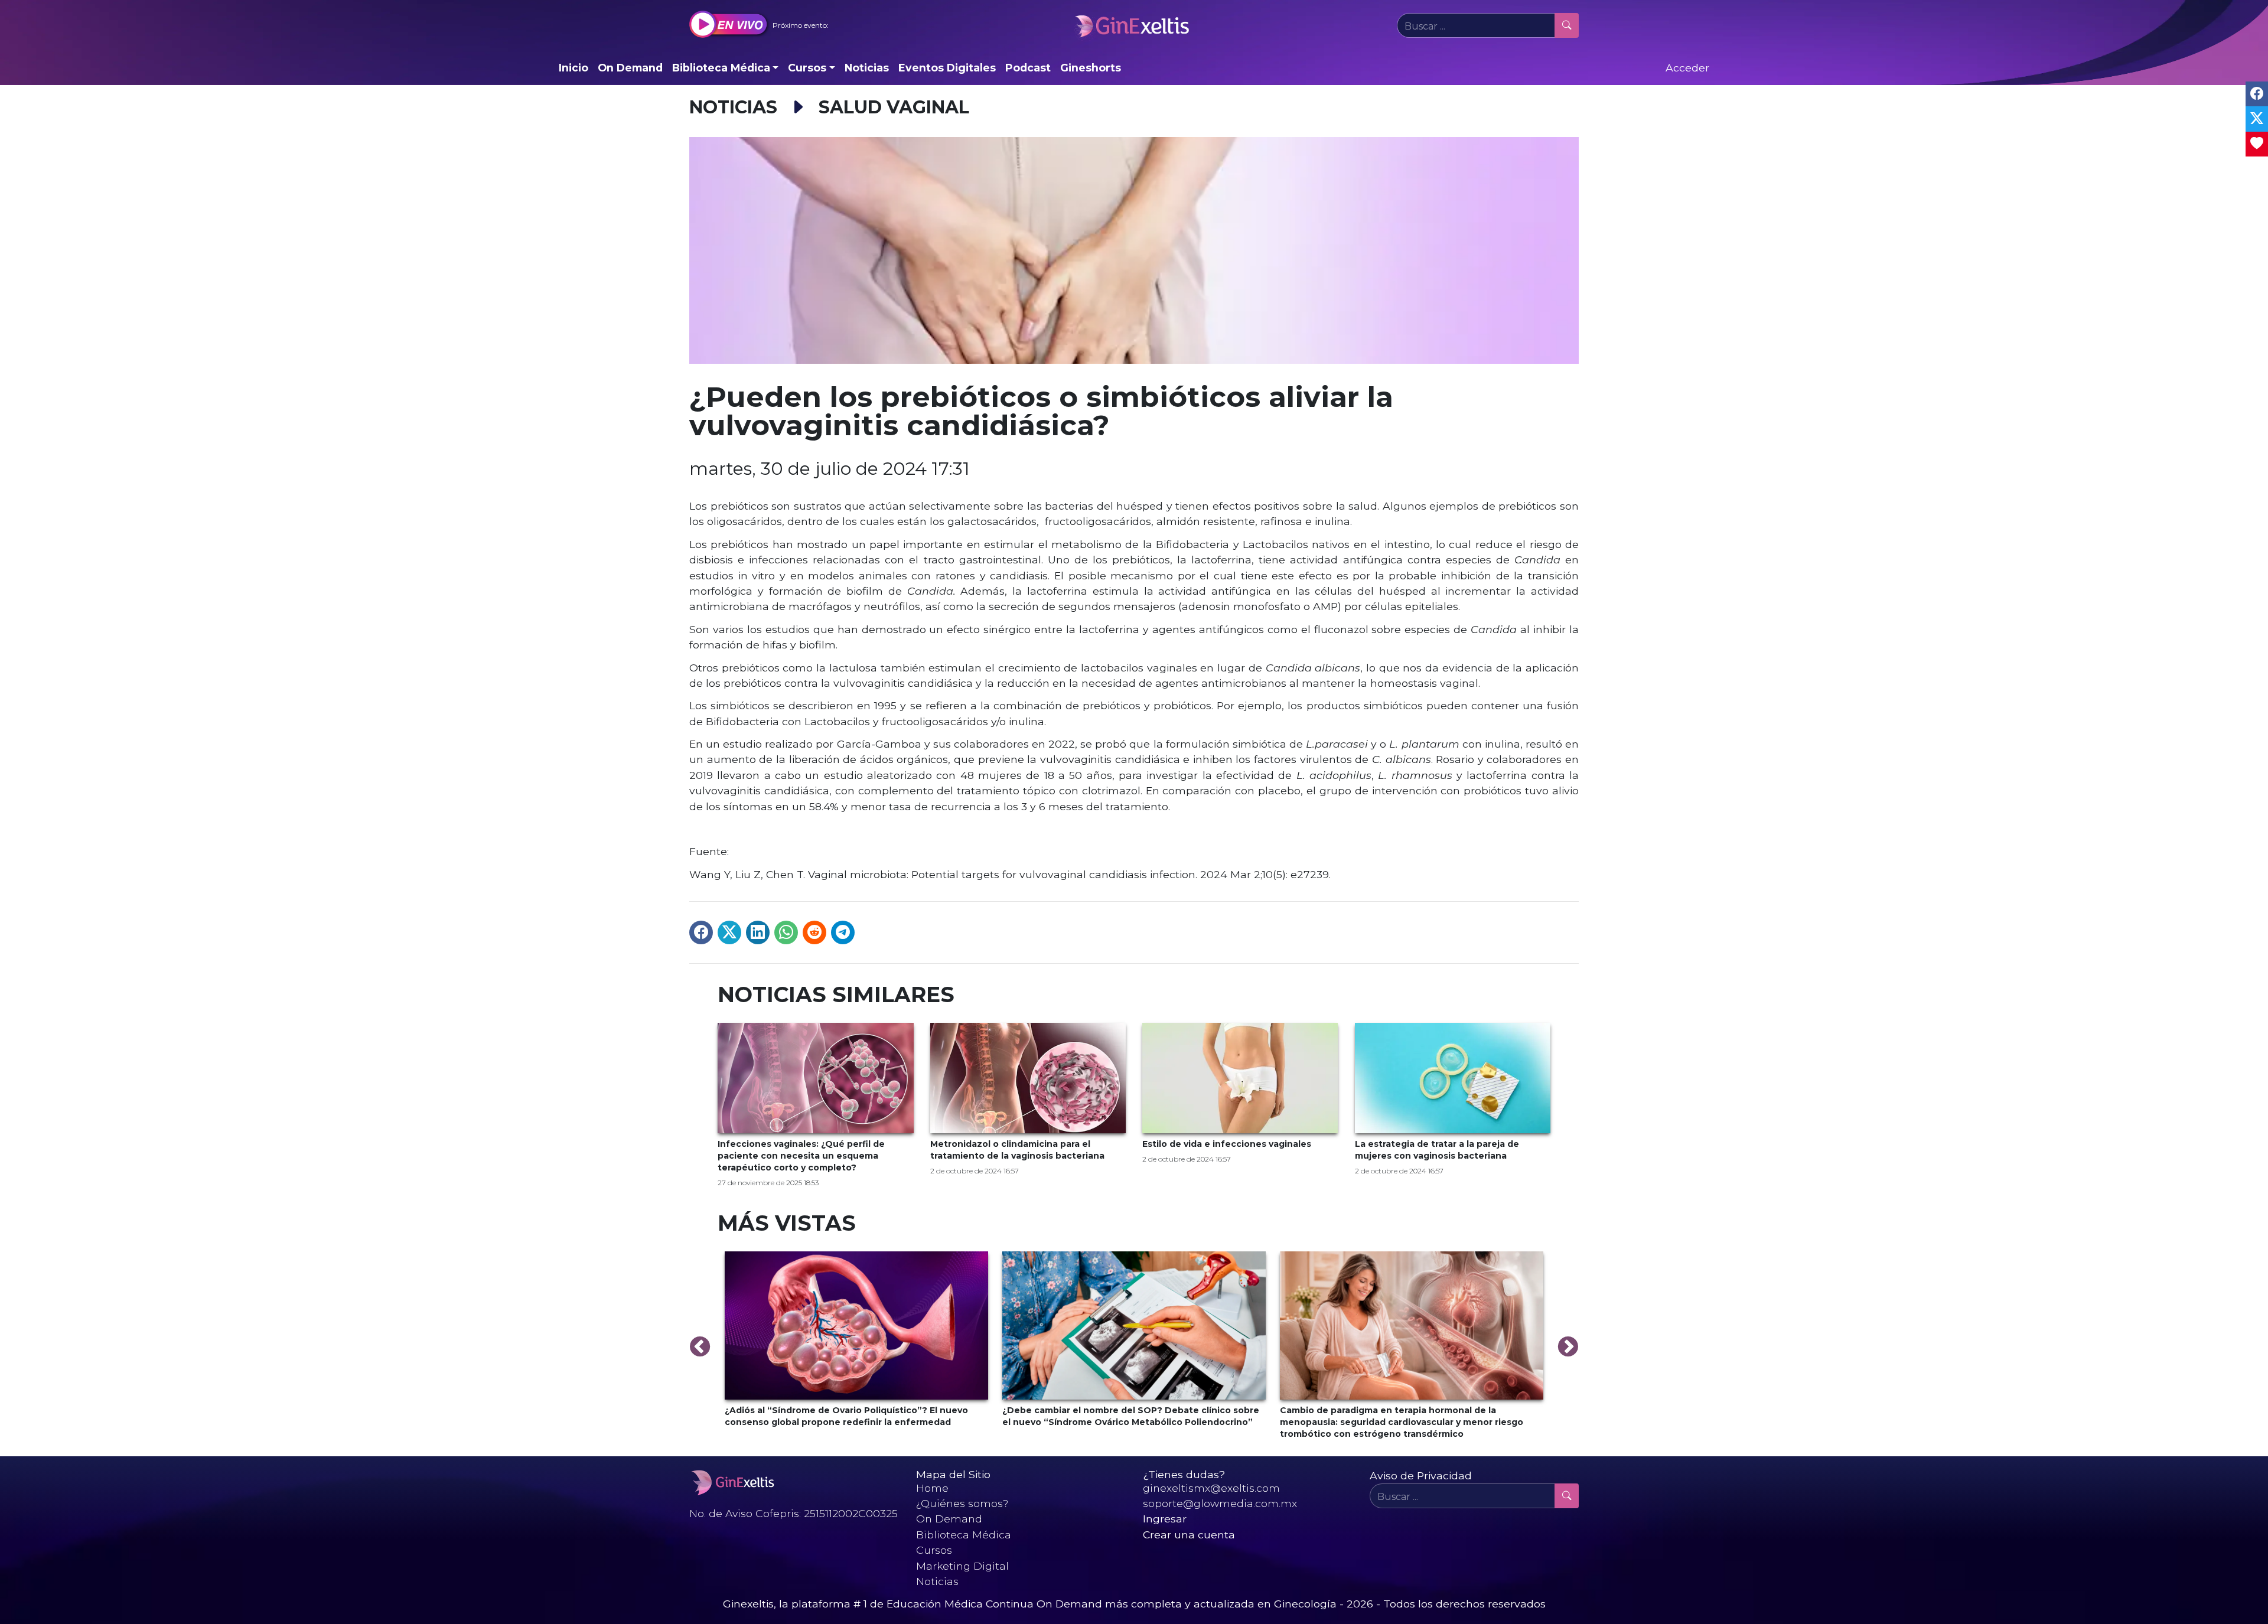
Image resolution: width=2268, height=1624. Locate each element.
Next (1568, 1348)
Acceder (1687, 68)
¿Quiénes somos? (962, 1503)
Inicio (573, 68)
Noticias (867, 68)
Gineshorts (1091, 68)
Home (932, 1488)
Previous (700, 1348)
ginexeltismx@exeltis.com (1211, 1488)
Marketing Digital (962, 1566)
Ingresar (1165, 1519)
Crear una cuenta (1189, 1535)
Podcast (1028, 68)
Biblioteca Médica (964, 1535)
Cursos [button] (807, 68)
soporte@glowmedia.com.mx (1220, 1503)
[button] (759, 25)
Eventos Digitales (947, 68)
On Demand (630, 68)
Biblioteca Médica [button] (721, 68)
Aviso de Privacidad (1421, 1475)
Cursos (934, 1550)
